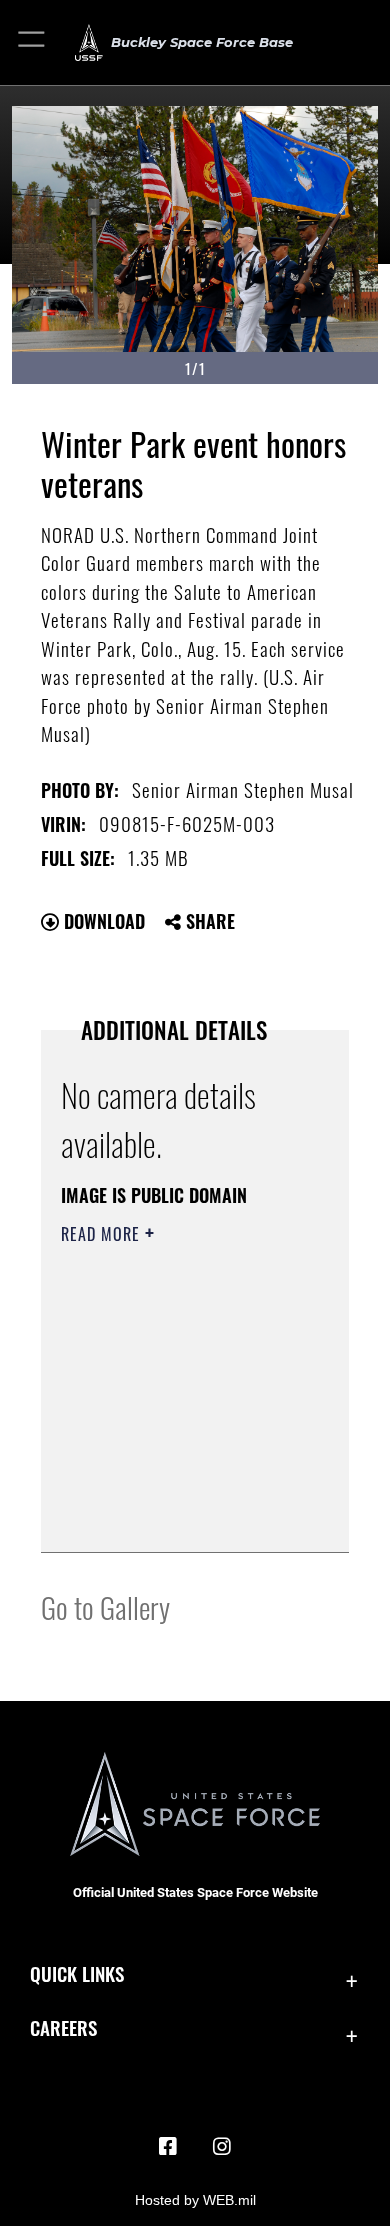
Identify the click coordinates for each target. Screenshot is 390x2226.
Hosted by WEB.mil (195, 2200)
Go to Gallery (105, 1606)
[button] (32, 42)
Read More (103, 1234)
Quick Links (77, 1973)
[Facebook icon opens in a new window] (168, 2147)
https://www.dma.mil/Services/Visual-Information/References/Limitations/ (182, 1515)
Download (102, 921)
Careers (63, 2027)
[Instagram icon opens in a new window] (222, 2147)
